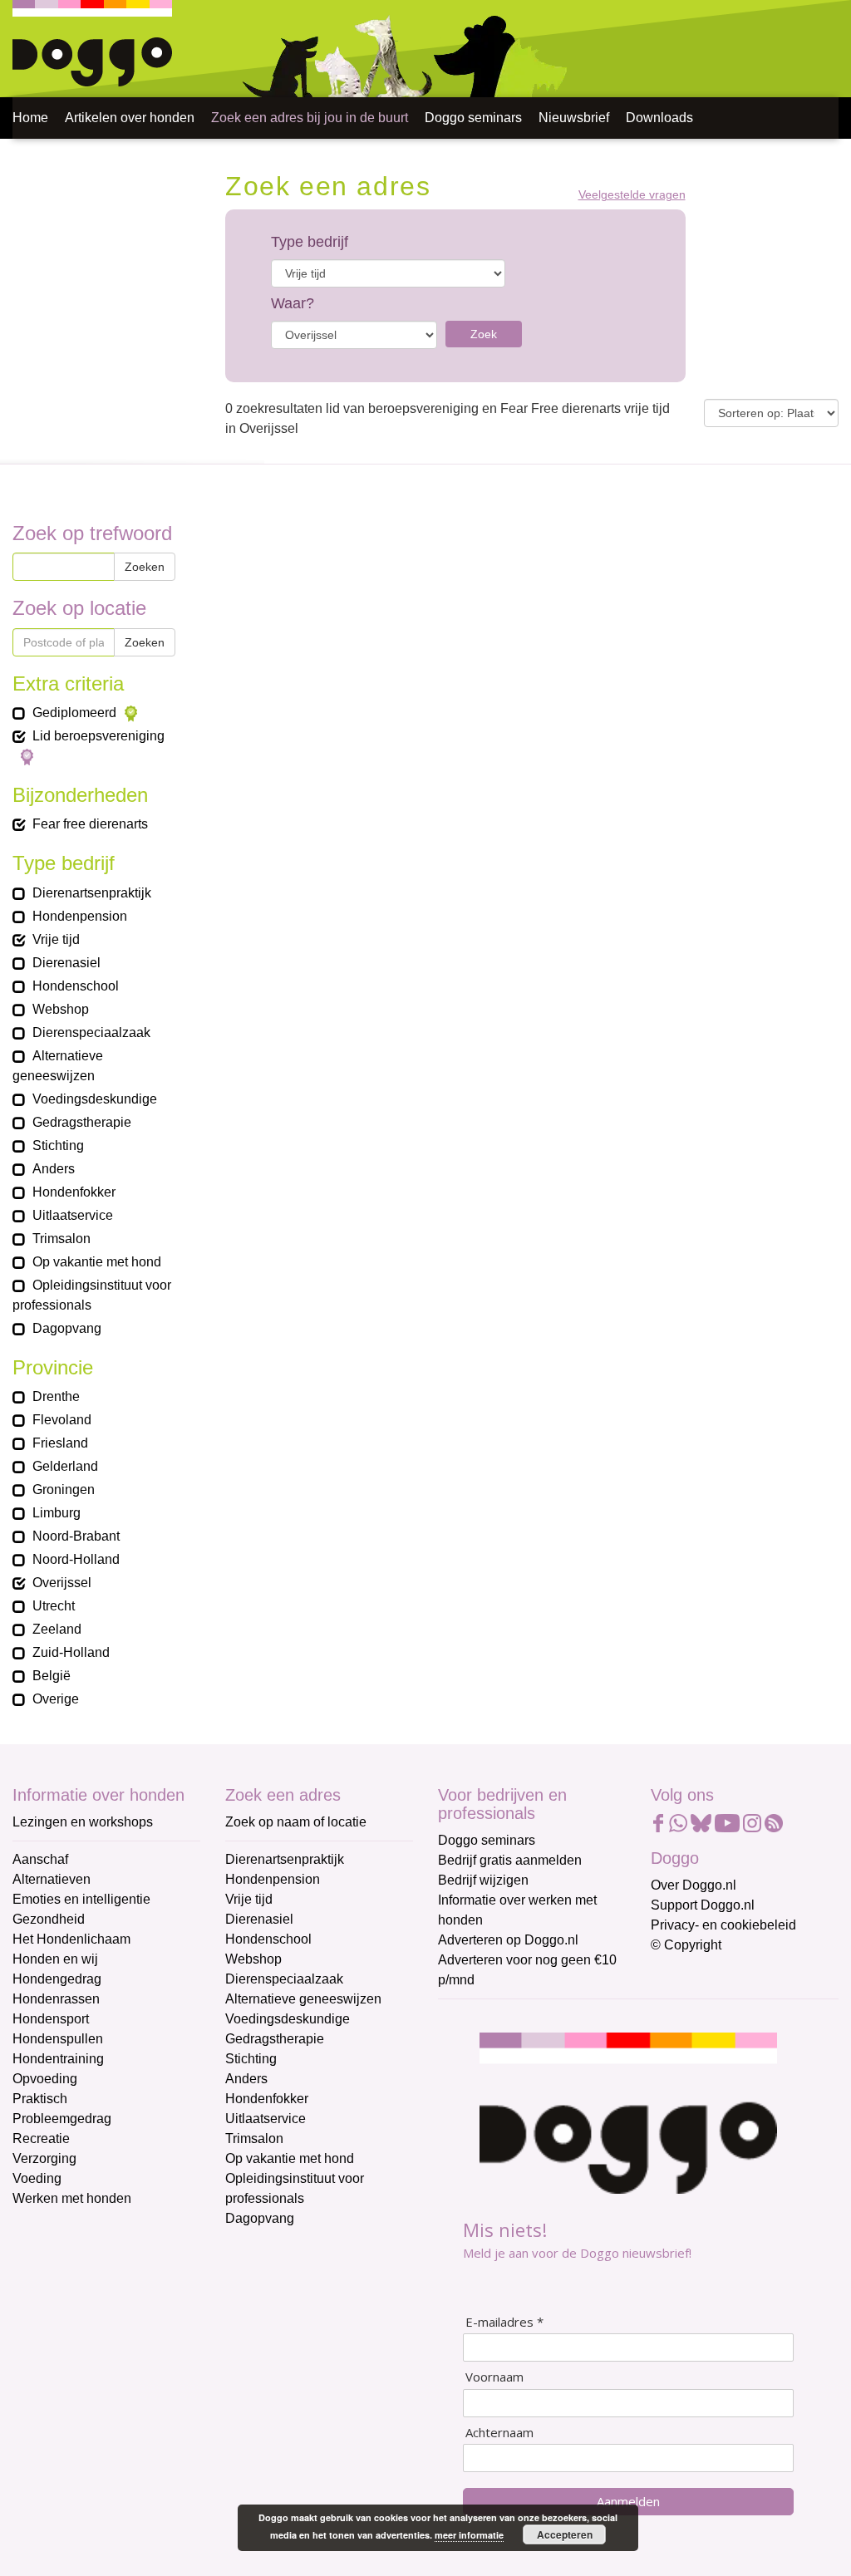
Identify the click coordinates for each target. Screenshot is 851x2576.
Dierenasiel (259, 1919)
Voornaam (494, 2377)
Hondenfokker (267, 2099)
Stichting (251, 2059)
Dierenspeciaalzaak (284, 1979)
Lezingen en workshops (83, 1822)
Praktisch (40, 2099)
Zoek (484, 334)
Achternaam (499, 2433)
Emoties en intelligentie (81, 1899)
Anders (246, 2079)
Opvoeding (45, 2079)
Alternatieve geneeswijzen (303, 1999)
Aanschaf (40, 1859)
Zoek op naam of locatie (296, 1822)
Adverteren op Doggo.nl (508, 1940)
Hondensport (51, 2019)
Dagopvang (260, 2218)
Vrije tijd (249, 1899)
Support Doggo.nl (703, 1905)
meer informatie (469, 2535)
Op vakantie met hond (290, 2158)
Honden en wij (55, 1959)
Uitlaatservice (266, 2119)
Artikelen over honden (130, 118)
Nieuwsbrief (574, 118)
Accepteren (565, 2534)
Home (30, 118)
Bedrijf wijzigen (483, 1880)
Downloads (659, 118)
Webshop (253, 1959)
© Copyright (686, 1945)
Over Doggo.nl (694, 1885)
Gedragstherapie (275, 2039)
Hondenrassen (56, 1999)
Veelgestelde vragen (632, 195)
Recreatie (41, 2138)
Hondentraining (58, 2059)
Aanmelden (628, 2501)
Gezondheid (49, 1919)
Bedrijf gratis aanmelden (510, 1860)
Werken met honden (72, 2198)
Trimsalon (254, 2138)
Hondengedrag (57, 1979)
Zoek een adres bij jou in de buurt (310, 118)
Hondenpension (273, 1879)
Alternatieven (52, 1879)
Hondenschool (268, 1939)
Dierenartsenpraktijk (285, 1859)
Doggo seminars (473, 118)
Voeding (37, 2178)
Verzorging (44, 2158)
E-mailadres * (504, 2322)
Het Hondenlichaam (71, 1939)
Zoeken (145, 567)
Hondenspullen (58, 2039)
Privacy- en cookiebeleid (723, 1925)
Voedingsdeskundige (288, 2019)
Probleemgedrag (62, 2119)
